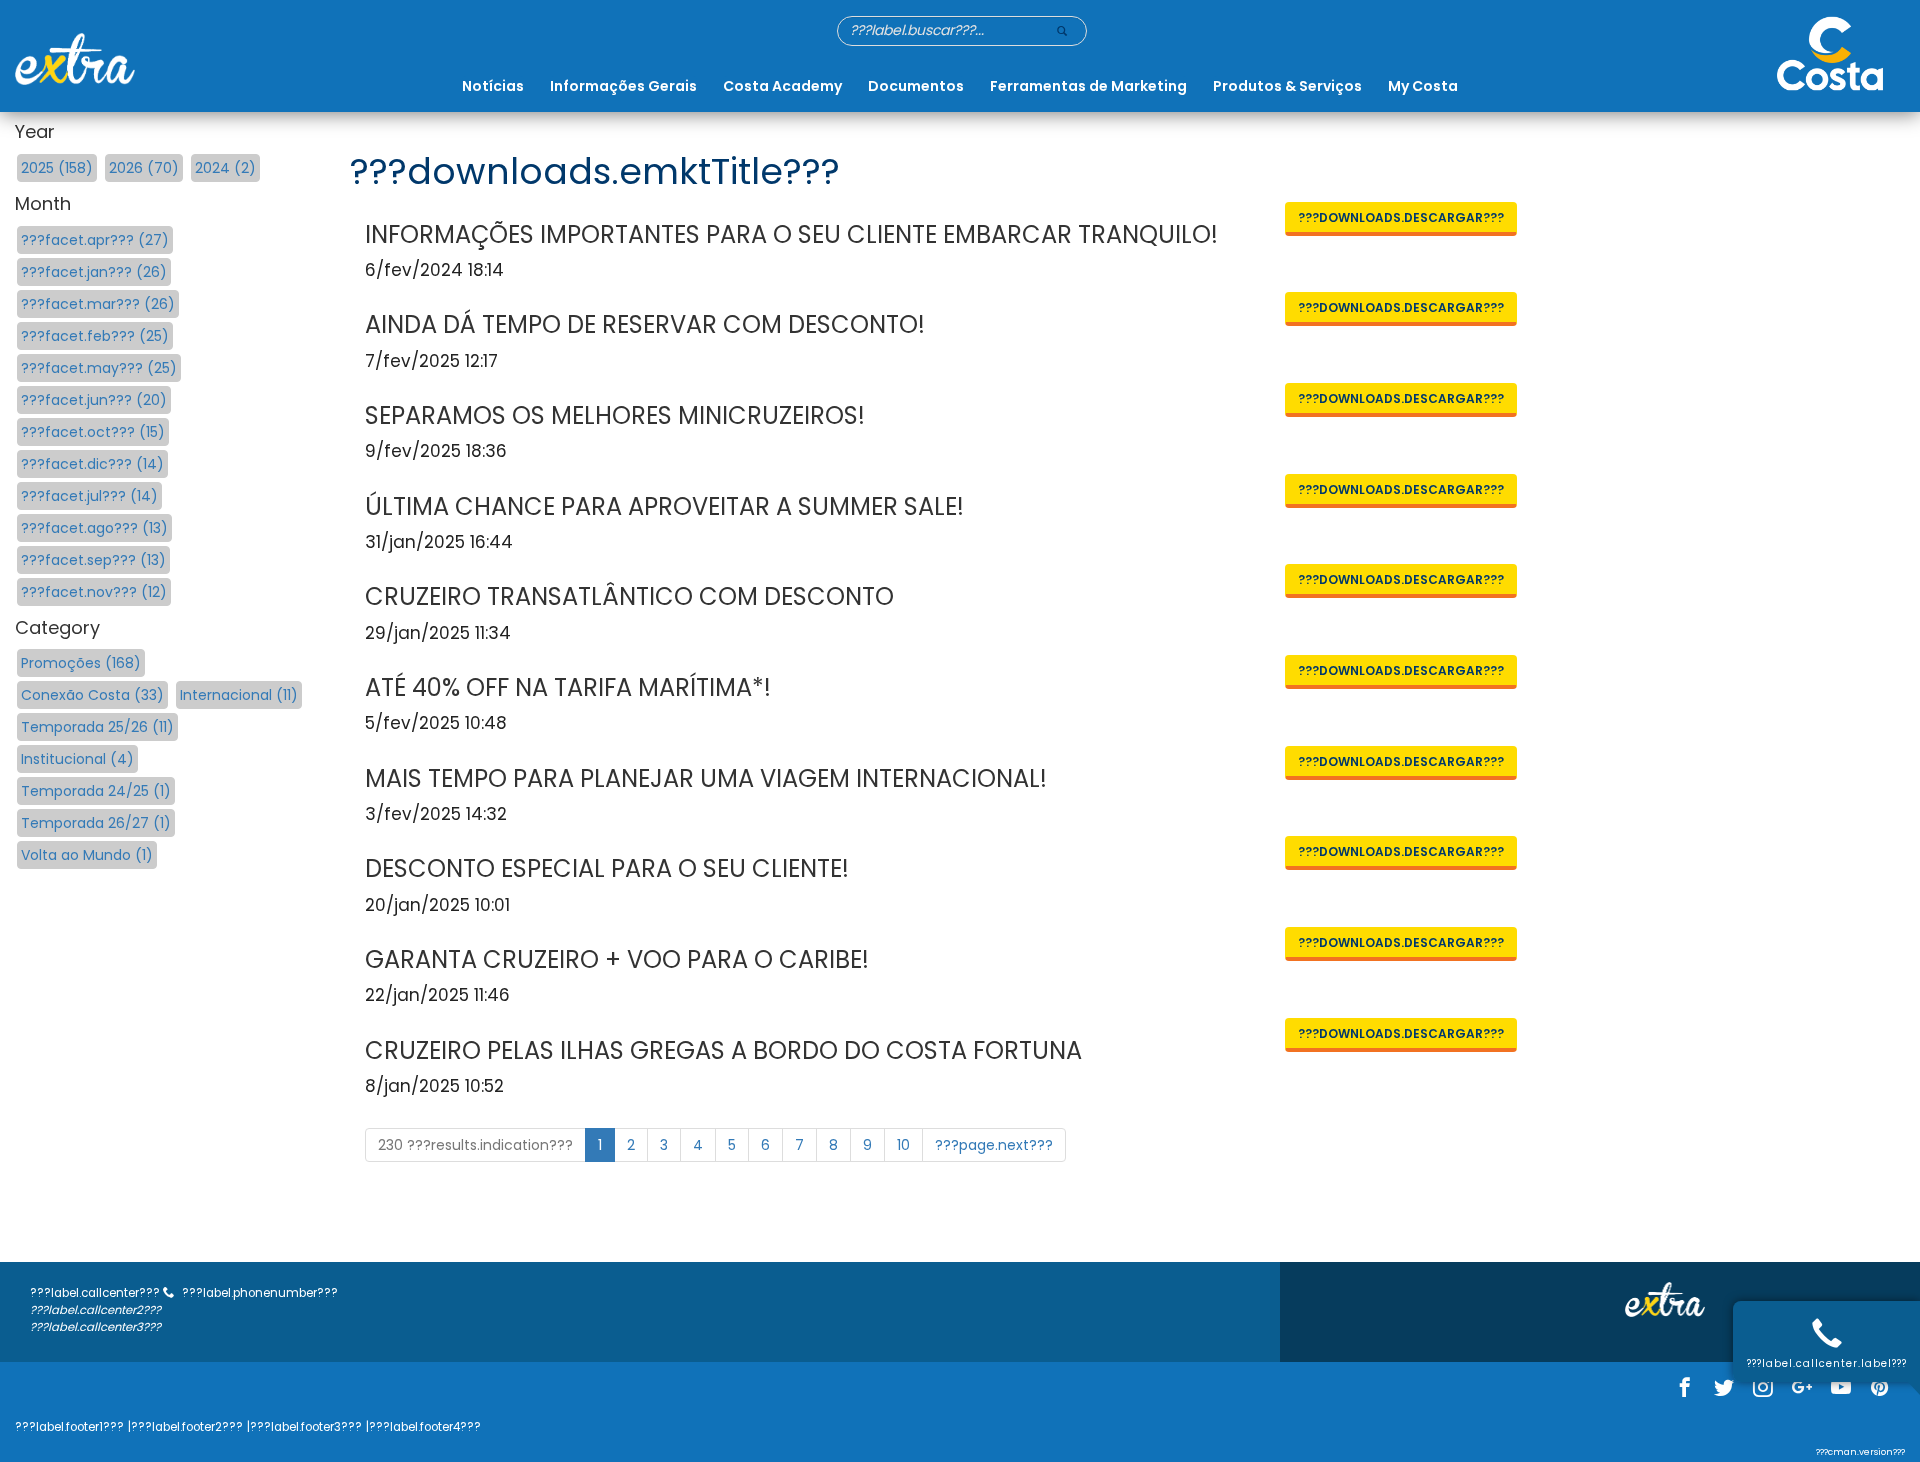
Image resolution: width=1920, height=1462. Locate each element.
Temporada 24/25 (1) (96, 791)
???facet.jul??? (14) (89, 496)
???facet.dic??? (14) (92, 464)
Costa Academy (782, 86)
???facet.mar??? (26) (98, 304)
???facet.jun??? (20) (94, 400)
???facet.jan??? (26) (94, 272)
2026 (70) (144, 168)
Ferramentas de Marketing (1088, 86)
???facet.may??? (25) (99, 368)
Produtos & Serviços (1287, 86)
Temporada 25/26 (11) (97, 727)
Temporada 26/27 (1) (96, 823)
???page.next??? (994, 1145)
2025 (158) (57, 168)
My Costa (1423, 86)
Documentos (916, 86)
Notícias (493, 86)
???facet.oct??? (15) (93, 432)
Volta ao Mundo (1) (87, 855)
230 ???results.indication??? (475, 1145)
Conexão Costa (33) (92, 695)
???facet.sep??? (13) (93, 560)
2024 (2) (225, 168)
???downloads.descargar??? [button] (1401, 217)
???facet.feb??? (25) (95, 336)
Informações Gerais (623, 86)
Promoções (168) (81, 663)
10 (903, 1145)
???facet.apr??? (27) (95, 240)
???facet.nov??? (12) (94, 592)
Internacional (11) (239, 695)
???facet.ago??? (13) (94, 528)
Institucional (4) (77, 759)
